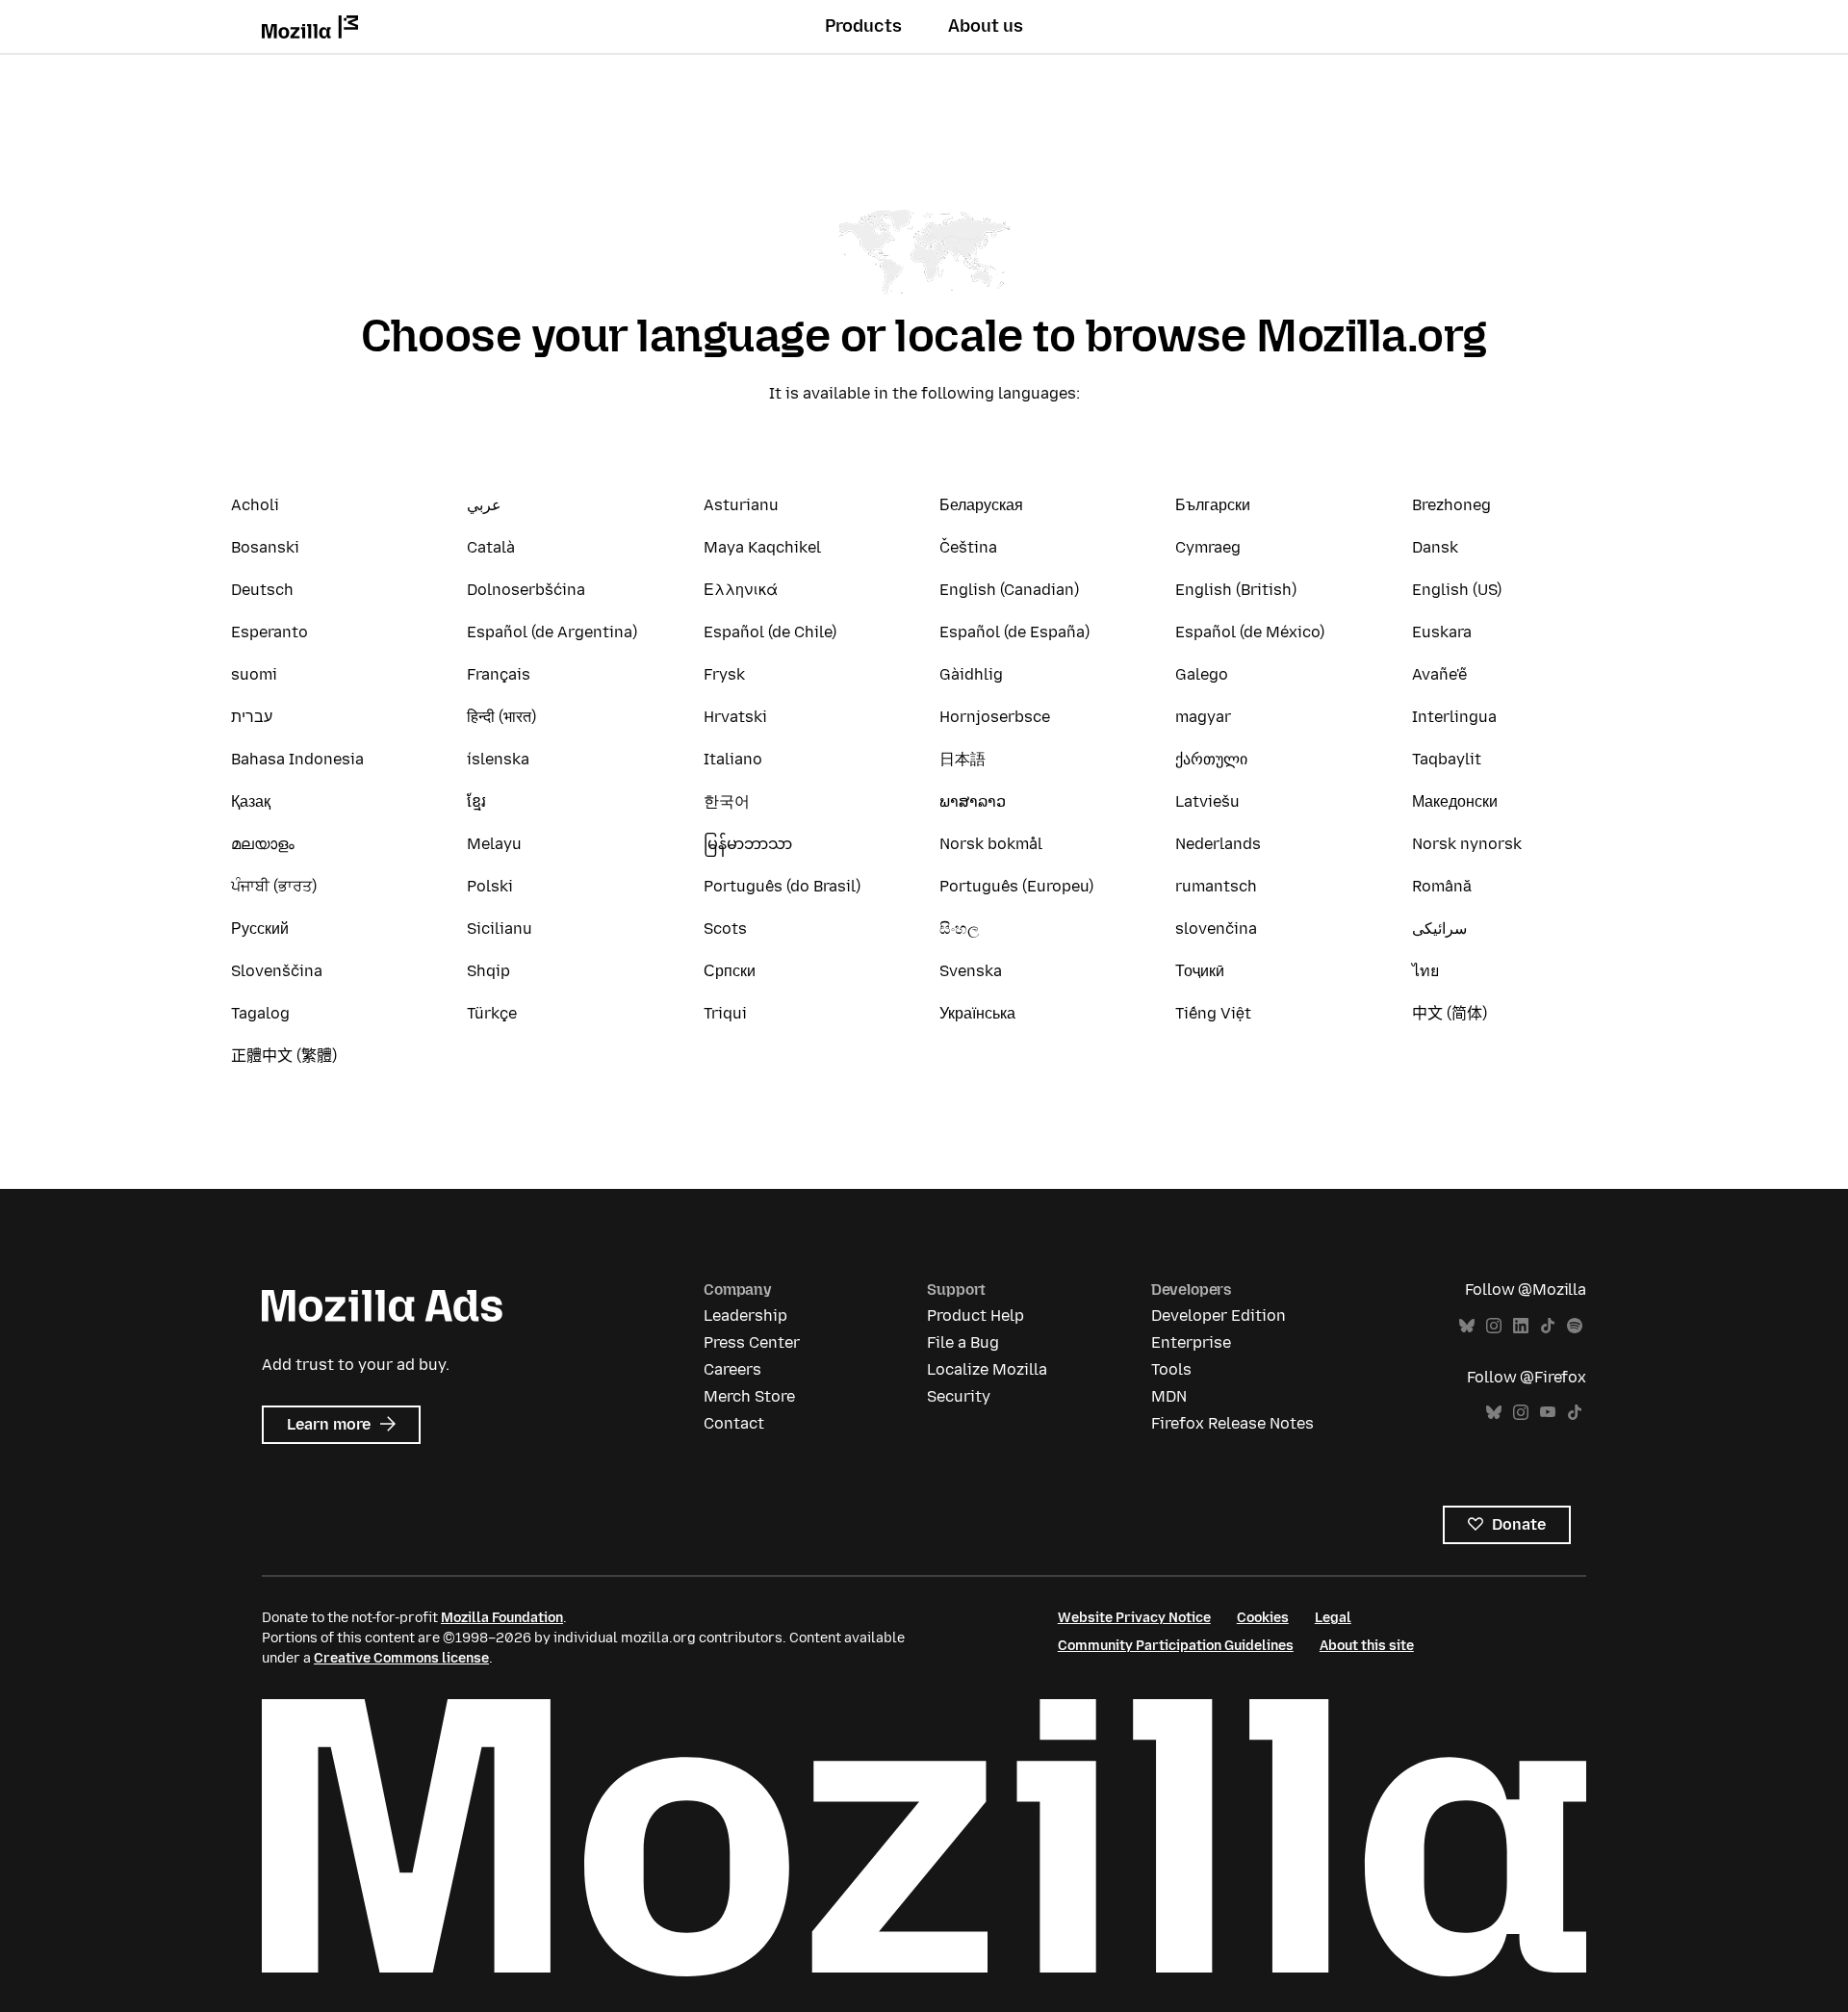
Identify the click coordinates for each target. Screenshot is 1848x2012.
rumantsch (1216, 886)
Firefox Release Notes (1232, 1423)
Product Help (975, 1316)
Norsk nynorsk (1467, 844)
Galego (1202, 674)
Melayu (494, 844)
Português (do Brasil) (782, 886)
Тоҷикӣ (1200, 971)
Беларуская (981, 505)
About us (986, 26)
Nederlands (1218, 844)
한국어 (727, 801)
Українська (977, 1013)
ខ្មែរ (476, 801)
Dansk (1435, 547)
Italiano (733, 759)
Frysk (724, 674)
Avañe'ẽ (1439, 674)
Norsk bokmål (991, 844)
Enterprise (1191, 1342)
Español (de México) (1250, 632)
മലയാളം (263, 844)
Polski (490, 886)
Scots (725, 929)
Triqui (725, 1013)
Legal (1333, 1618)
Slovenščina (277, 971)
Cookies (1263, 1618)
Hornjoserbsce (995, 717)
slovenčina (1216, 929)
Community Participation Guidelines (1176, 1646)
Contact (734, 1423)
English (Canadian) (1009, 590)
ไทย (1425, 971)
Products (863, 26)
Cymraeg (1208, 547)
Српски (730, 971)
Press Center (752, 1342)
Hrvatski (735, 717)
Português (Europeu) (1016, 886)
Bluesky (1467, 1326)
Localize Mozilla (987, 1369)
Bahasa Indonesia (297, 759)
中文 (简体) (1450, 1013)
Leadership (745, 1316)
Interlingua (1454, 717)
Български (1213, 505)
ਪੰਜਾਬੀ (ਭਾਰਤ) (274, 886)
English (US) (1457, 590)
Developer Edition (1219, 1316)
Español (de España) (1014, 632)
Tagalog (260, 1013)
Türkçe (492, 1013)
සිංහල (959, 929)
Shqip (488, 971)
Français (499, 674)
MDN (1169, 1396)
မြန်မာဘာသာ (748, 844)
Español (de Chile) (770, 632)
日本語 (962, 759)
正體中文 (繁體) (284, 1056)
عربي (484, 505)
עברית (252, 717)
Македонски (1455, 801)
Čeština (968, 547)
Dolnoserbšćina (526, 590)
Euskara (1442, 632)
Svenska (971, 971)
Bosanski (265, 547)
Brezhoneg (1451, 505)
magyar (1203, 717)
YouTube (1548, 1413)
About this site (1367, 1646)
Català (491, 547)
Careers (732, 1369)
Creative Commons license (401, 1658)
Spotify (1575, 1326)
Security (959, 1396)
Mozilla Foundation (502, 1618)
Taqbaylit (1447, 759)
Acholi (255, 505)
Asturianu (741, 505)
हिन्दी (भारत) (501, 717)
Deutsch (262, 590)
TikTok (1548, 1326)
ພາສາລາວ (973, 801)
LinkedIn (1521, 1326)
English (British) (1236, 590)
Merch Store (749, 1396)
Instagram (1494, 1326)
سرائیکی (1439, 929)
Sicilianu (500, 929)
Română (1442, 886)
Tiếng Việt (1213, 1013)
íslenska (498, 759)
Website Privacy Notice (1134, 1618)
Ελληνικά (741, 590)
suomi (254, 674)
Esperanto (269, 632)
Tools (1171, 1369)
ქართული (1211, 759)
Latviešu (1207, 801)
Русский (260, 929)
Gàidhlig (971, 674)
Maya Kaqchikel (762, 547)
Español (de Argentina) (552, 632)
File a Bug (963, 1342)
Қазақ (251, 801)
